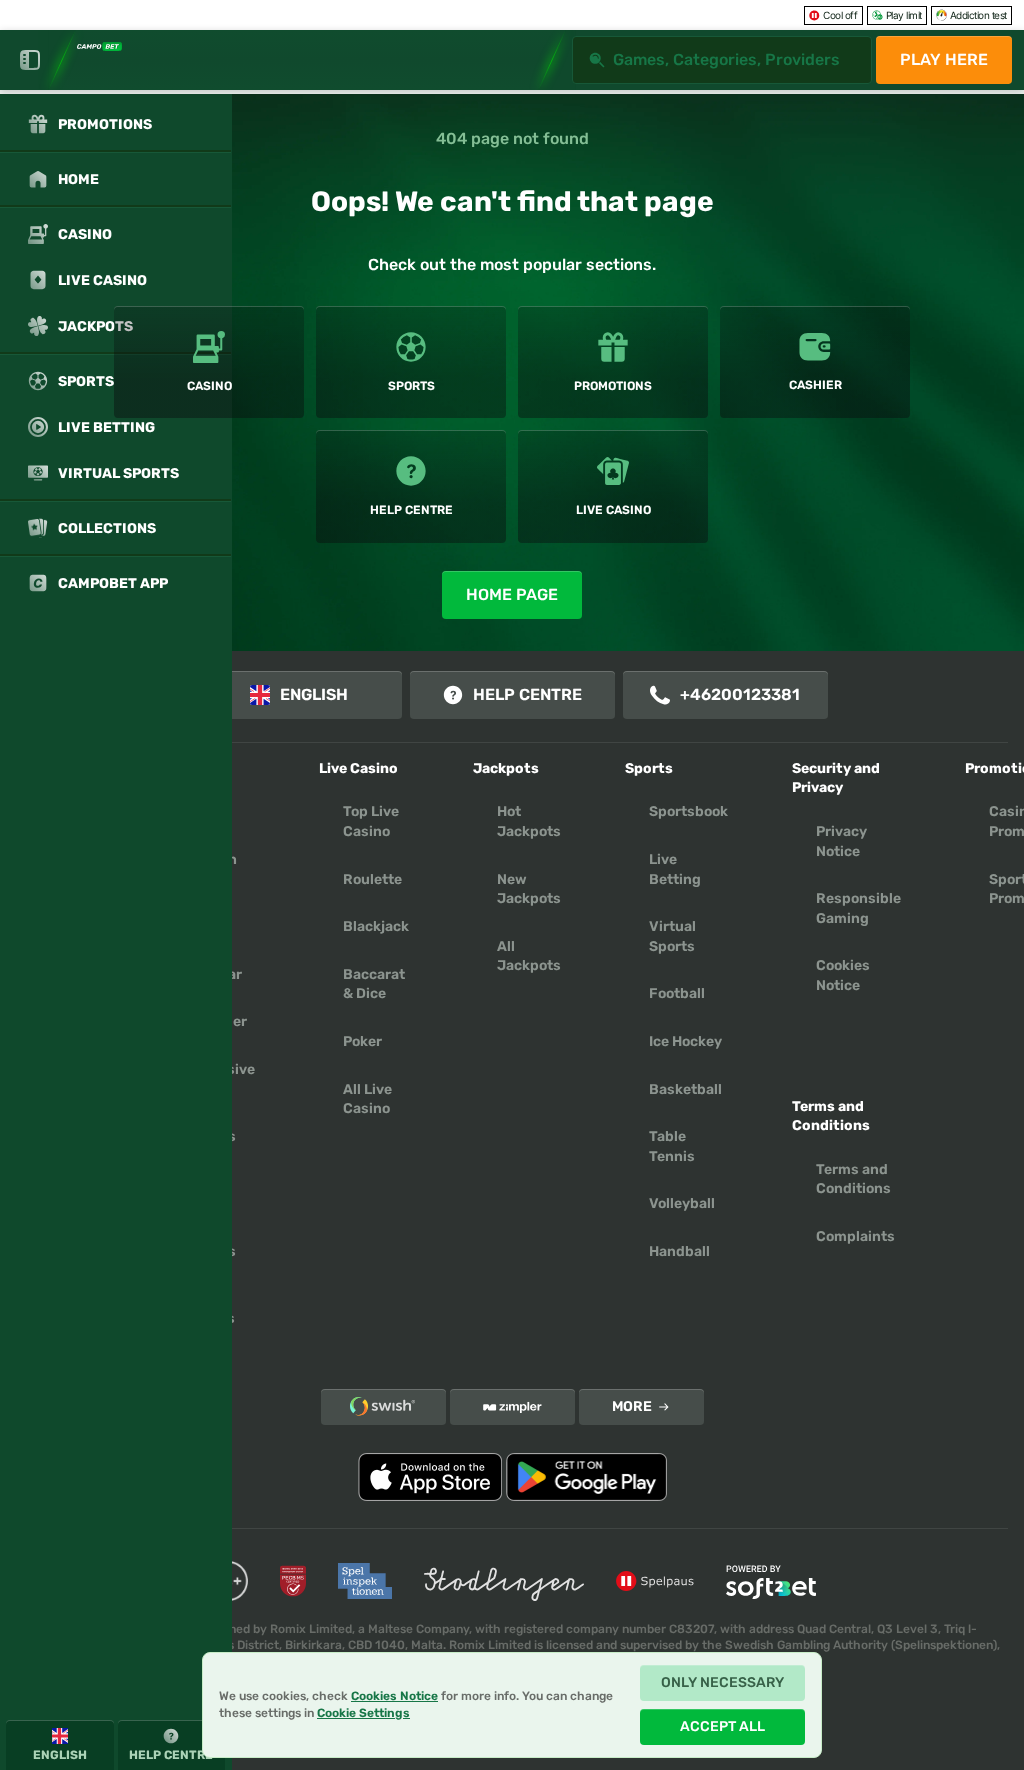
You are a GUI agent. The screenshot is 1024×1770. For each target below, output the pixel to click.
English (314, 694)
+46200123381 (740, 694)
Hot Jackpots (529, 821)
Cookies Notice (843, 975)
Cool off (840, 15)
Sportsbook (688, 811)
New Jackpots (529, 889)
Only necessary (722, 1682)
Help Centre (527, 694)
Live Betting (675, 869)
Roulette (372, 879)
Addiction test (978, 15)
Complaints (855, 1236)
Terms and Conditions (853, 1179)
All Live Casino (367, 1099)
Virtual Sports (672, 936)
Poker (362, 1041)
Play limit (904, 15)
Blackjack (376, 926)
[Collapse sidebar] (30, 60)
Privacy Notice (841, 841)
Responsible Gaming (858, 908)
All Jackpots (529, 956)
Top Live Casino (371, 821)
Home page (512, 594)
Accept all (722, 1726)
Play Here (944, 59)
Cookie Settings (363, 1713)
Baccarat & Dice (374, 984)
